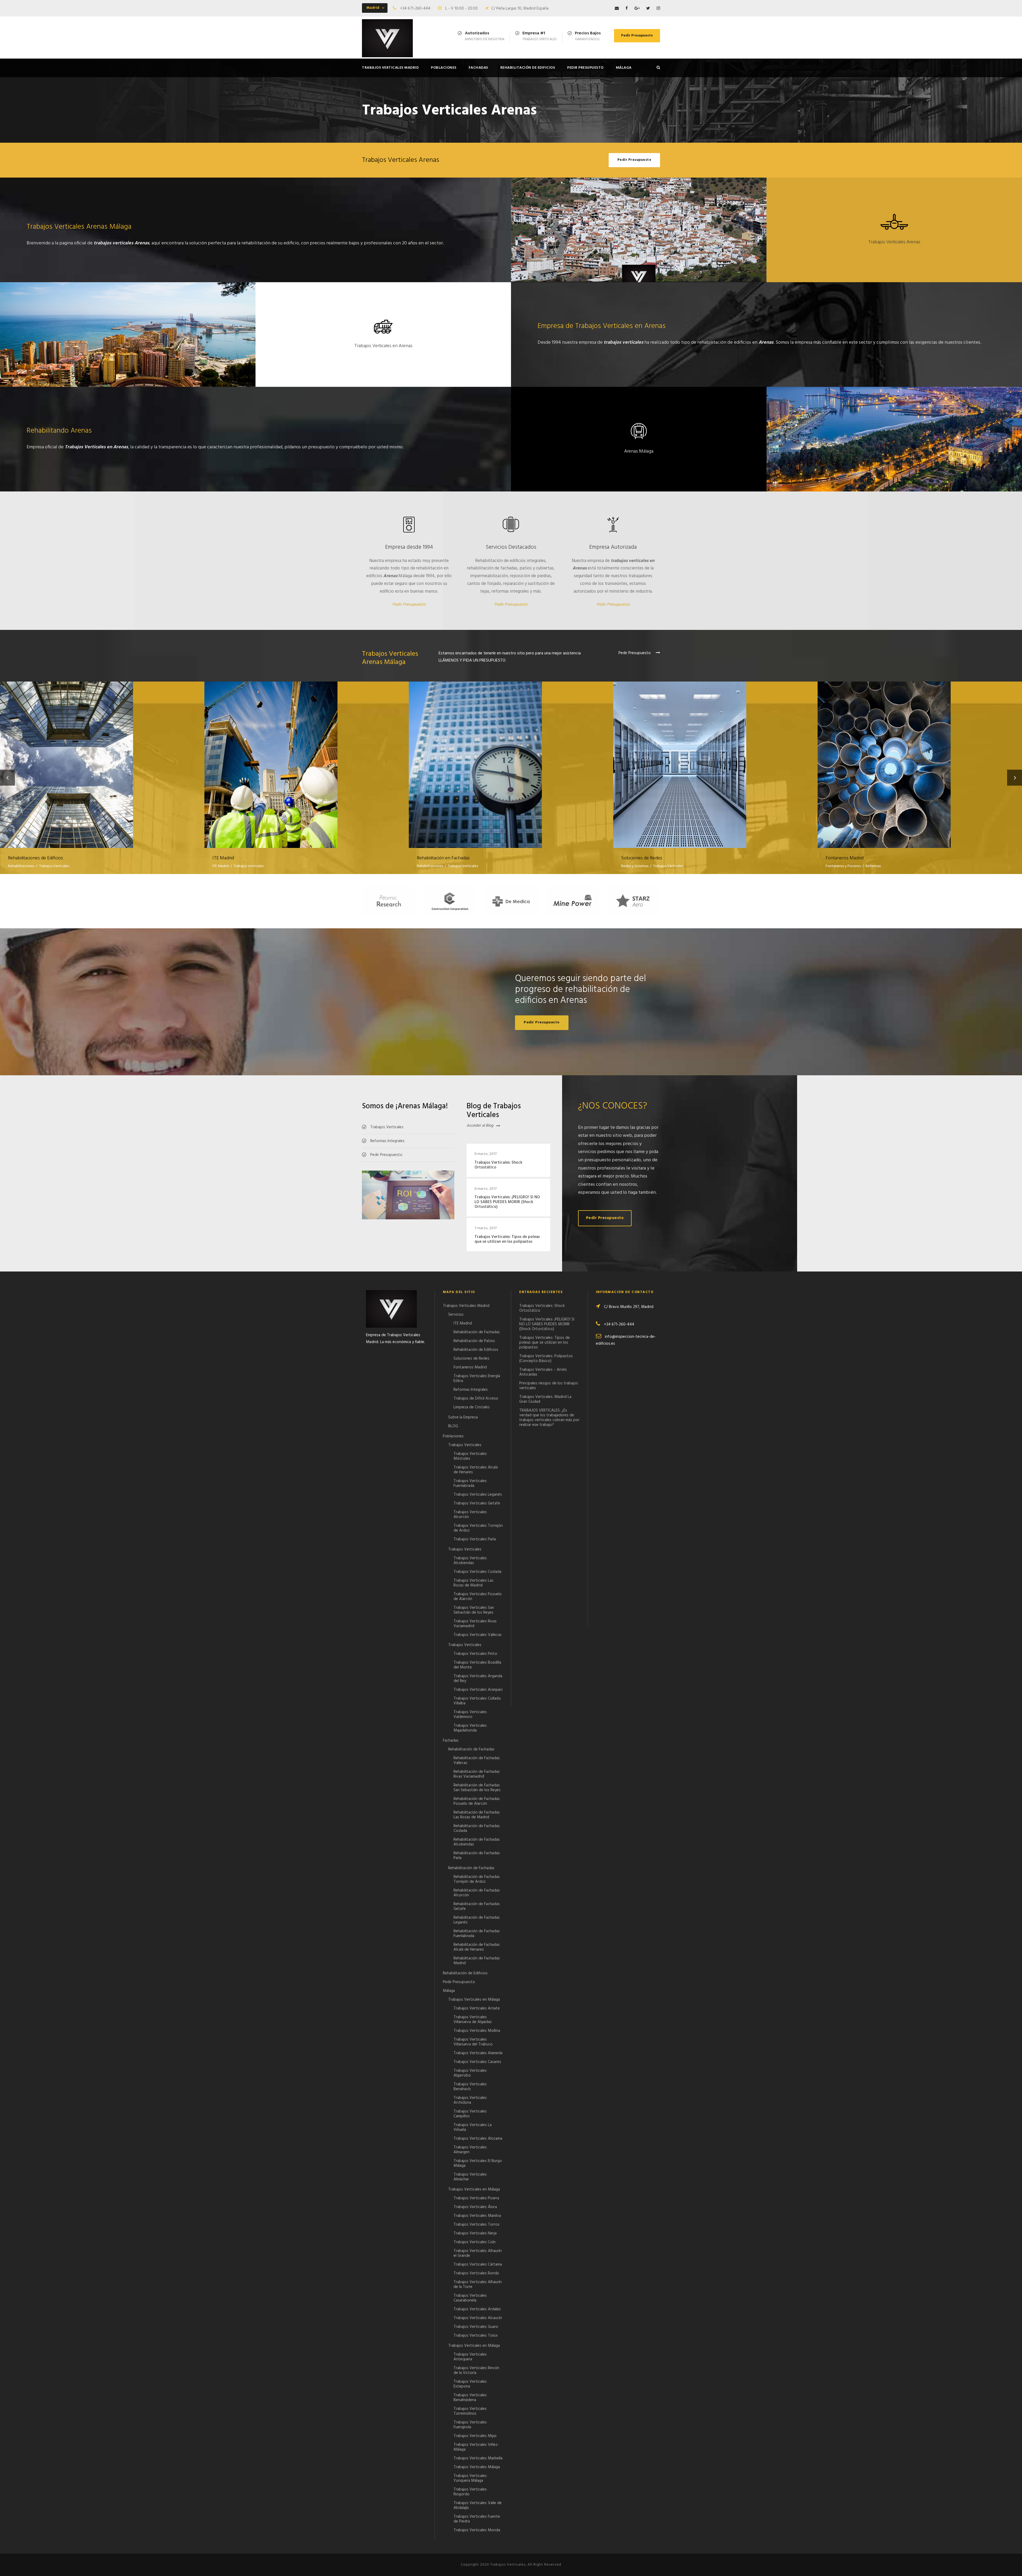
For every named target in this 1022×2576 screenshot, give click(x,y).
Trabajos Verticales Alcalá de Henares (476, 1470)
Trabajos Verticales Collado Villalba (477, 1701)
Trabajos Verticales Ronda (476, 2273)
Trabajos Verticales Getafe (477, 1503)
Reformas (873, 866)
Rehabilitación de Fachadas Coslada (477, 1828)
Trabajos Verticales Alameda (478, 2053)
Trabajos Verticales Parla (475, 1539)
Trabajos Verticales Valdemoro (470, 1714)
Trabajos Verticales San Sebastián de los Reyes (474, 1610)
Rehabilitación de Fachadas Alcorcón (477, 1893)
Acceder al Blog (480, 1126)
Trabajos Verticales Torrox (477, 2225)
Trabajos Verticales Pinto (475, 1654)
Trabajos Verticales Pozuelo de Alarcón (478, 1597)
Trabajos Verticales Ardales (477, 2309)
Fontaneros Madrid (920, 758)
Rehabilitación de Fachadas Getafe (477, 1906)
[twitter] (648, 9)
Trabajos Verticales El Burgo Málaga (478, 2163)
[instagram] (658, 9)
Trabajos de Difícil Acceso (476, 1398)
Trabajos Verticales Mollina (477, 2031)
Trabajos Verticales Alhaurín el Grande (478, 2253)
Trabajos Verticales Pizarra (476, 2198)
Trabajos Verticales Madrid (390, 68)
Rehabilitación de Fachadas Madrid (477, 1961)
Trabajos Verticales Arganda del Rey (478, 1679)
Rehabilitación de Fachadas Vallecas (477, 1761)
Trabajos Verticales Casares (477, 2062)
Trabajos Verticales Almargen (470, 2150)
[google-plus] (637, 9)
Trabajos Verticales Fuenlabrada (470, 1483)
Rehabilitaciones (21, 866)
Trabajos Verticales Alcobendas (470, 1561)
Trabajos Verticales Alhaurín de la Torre (478, 2284)
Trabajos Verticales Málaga (477, 2467)
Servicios (456, 1315)
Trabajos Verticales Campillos (470, 2114)
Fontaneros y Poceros (843, 866)
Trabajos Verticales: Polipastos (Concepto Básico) (546, 1359)
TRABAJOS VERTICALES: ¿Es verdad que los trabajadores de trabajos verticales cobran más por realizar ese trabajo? (549, 1418)
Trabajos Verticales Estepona (470, 2384)
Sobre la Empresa (463, 1417)
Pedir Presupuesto (637, 36)
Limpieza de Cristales (472, 1407)
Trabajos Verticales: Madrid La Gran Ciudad (545, 1399)
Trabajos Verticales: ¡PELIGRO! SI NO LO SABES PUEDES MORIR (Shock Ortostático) (507, 1202)
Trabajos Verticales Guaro (476, 2327)
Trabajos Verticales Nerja (475, 2233)
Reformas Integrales (471, 1390)
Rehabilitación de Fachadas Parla (477, 1856)
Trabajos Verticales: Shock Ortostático (498, 1165)
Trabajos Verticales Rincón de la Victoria (476, 2370)
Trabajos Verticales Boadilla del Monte (477, 1665)
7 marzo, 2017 (486, 1228)
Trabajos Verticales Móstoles (470, 1456)
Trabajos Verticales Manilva (477, 2216)
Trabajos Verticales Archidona (470, 2100)
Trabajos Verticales (54, 866)
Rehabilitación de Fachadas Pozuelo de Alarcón (477, 1801)
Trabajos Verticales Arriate (477, 2008)
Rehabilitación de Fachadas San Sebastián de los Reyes (477, 1788)
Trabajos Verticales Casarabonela (470, 2298)
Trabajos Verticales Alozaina (478, 2139)
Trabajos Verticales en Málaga (474, 2000)
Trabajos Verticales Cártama (478, 2265)
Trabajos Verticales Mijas (475, 2436)
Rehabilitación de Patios (474, 1341)
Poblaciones (444, 68)
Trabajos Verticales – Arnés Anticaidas (543, 1372)
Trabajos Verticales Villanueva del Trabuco (473, 2042)
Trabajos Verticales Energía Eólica (477, 1379)
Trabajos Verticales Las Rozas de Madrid (473, 1583)
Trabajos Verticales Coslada (477, 1572)
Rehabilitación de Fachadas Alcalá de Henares (477, 1947)
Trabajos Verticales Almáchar (470, 2177)
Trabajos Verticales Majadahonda (470, 1728)
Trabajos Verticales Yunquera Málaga (470, 2478)
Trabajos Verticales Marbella (478, 2458)
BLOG (453, 1426)
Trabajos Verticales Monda (477, 2530)
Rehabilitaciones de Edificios (102, 758)
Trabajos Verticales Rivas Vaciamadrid (475, 1624)
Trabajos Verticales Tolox (476, 2336)
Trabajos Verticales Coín (475, 2242)
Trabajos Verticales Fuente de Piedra (477, 2519)
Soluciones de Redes (716, 758)
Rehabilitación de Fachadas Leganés (477, 1920)
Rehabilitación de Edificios (528, 68)
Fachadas (478, 68)
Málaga (624, 68)
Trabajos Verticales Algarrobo (470, 2073)
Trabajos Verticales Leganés (478, 1495)
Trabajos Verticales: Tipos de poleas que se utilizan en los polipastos (507, 1239)
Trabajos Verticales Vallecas (478, 1635)
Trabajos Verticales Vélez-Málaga (476, 2447)
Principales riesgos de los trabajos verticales (549, 1386)
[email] (617, 9)
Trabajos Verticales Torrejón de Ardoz (478, 1528)
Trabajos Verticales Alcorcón (470, 1515)
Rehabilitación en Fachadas (511, 758)
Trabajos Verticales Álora (475, 2207)
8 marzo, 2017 (486, 1154)
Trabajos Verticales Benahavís (470, 2087)
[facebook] (627, 9)
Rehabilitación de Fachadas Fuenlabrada (477, 1934)
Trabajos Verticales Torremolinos (470, 2411)
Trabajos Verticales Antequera (470, 2357)
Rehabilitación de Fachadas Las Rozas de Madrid (477, 1815)
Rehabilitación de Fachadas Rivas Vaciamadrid (477, 1774)
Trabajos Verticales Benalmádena (470, 2398)
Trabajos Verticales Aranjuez (478, 1690)
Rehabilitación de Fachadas (477, 1332)
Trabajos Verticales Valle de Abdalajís (478, 2505)
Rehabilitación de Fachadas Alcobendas (477, 1842)
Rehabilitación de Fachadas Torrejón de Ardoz (477, 1879)
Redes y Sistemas (635, 866)
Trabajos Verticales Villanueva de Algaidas (473, 2020)
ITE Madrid (307, 758)
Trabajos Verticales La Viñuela (473, 2127)
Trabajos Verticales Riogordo (470, 2492)
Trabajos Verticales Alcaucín (478, 2318)
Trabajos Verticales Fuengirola (470, 2425)
